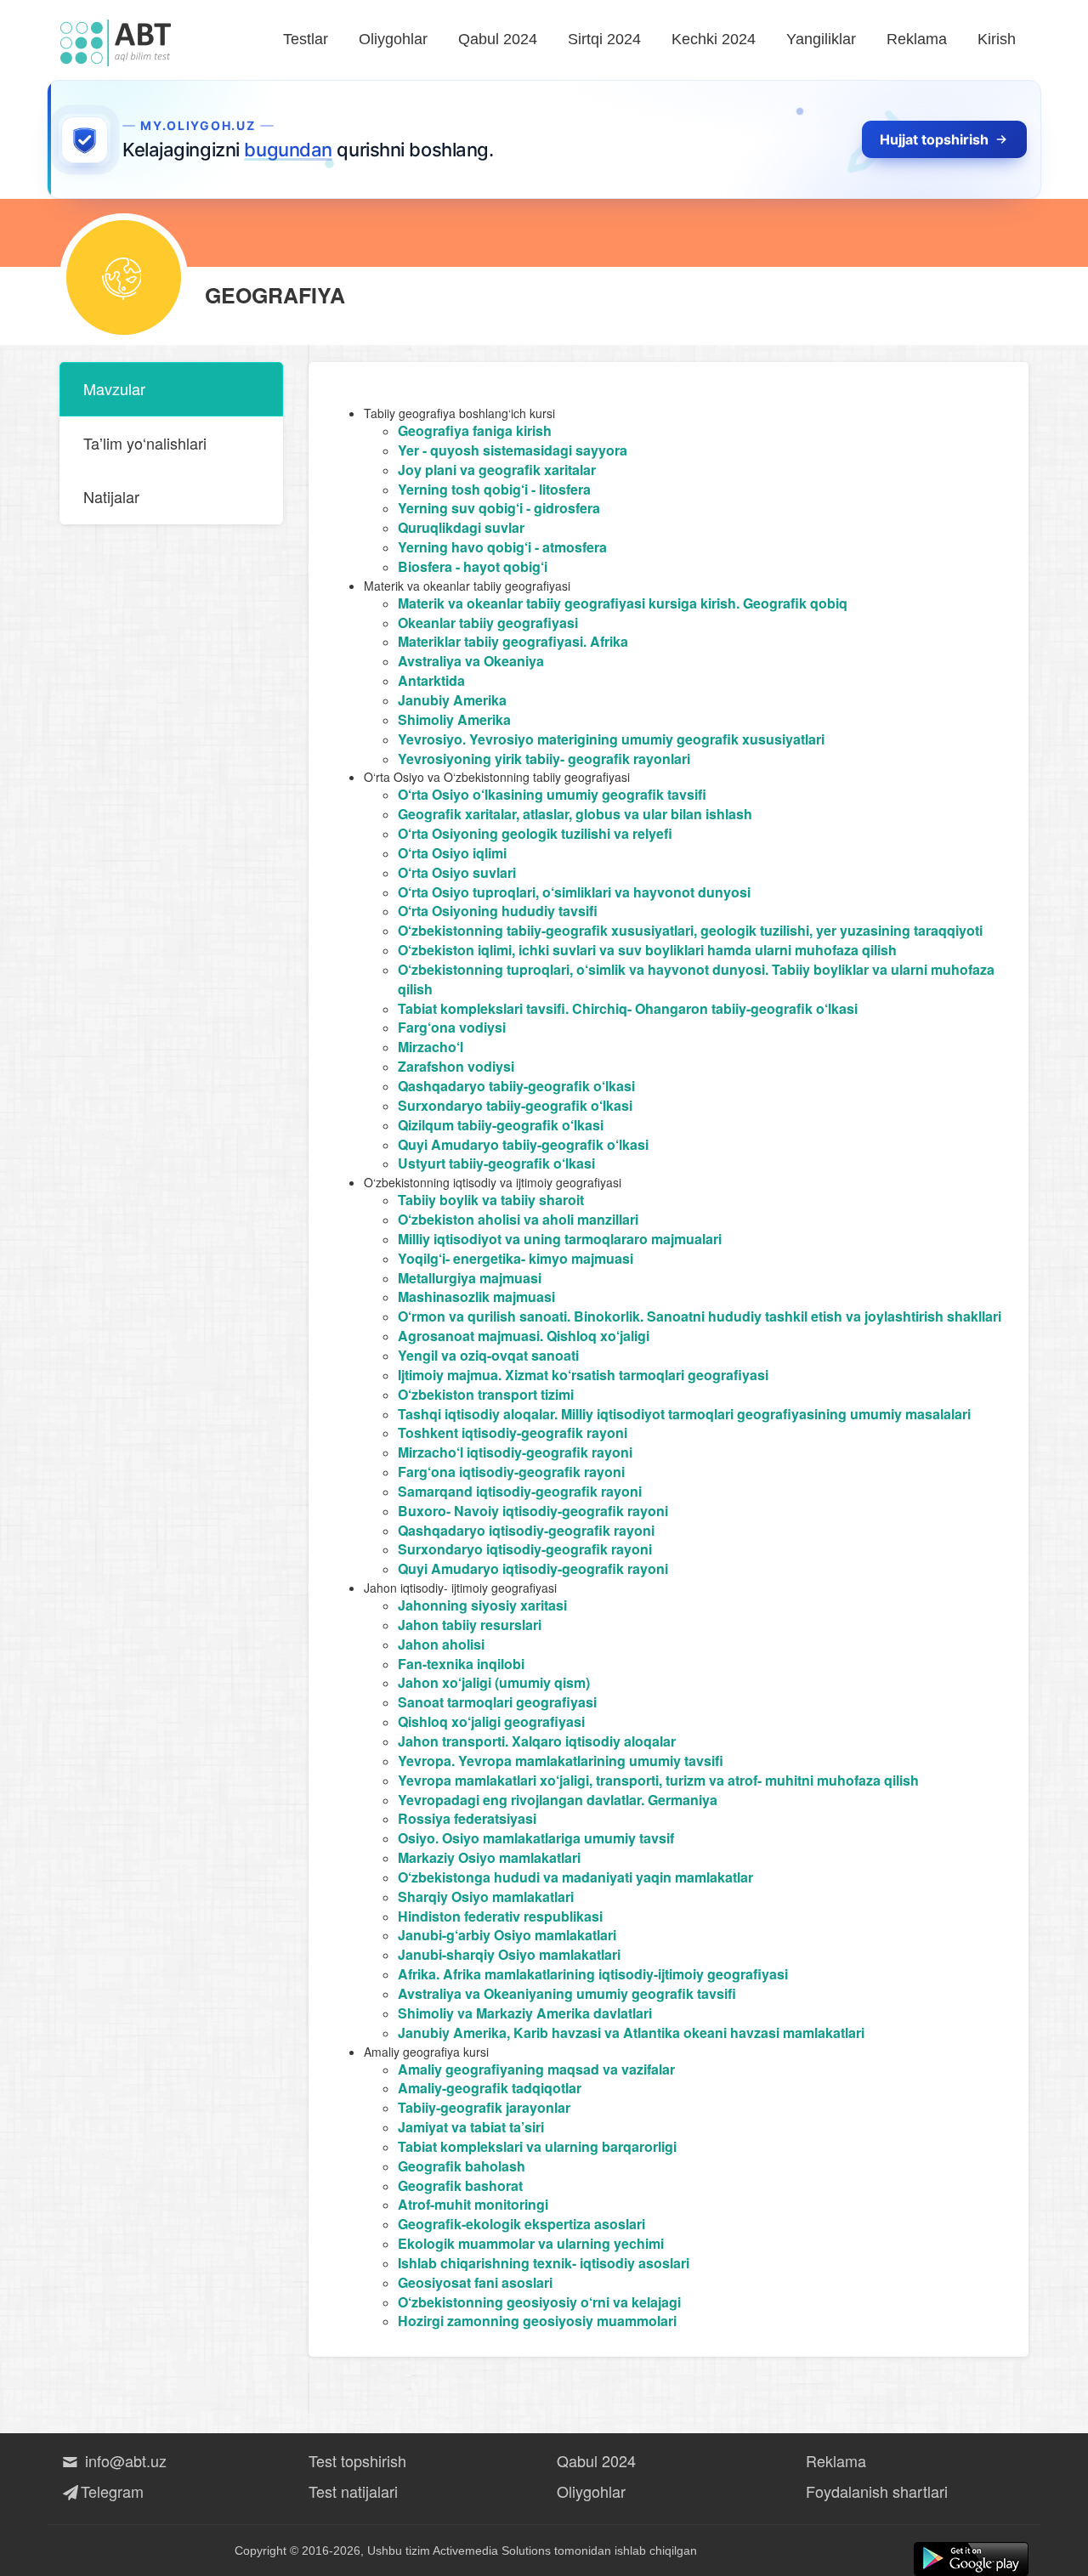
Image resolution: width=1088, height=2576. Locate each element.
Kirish (997, 39)
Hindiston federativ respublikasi (500, 1916)
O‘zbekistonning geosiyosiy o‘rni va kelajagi (539, 2302)
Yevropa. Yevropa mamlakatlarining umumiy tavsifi (561, 1761)
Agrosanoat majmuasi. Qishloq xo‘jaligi (524, 1336)
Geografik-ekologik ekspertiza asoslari (521, 2224)
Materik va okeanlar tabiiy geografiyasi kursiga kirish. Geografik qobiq (623, 603)
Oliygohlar (393, 39)
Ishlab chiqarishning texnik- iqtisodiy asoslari (544, 2263)
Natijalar (111, 496)
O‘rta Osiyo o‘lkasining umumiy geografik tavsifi (552, 794)
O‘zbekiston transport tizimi (486, 1394)
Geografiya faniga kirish (475, 430)
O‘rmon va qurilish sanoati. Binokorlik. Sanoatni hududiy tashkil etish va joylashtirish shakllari (700, 1316)
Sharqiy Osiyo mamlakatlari (486, 1897)
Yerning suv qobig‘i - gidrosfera (499, 508)
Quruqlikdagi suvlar (461, 527)
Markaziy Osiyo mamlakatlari (489, 1857)
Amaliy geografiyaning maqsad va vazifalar (536, 2069)
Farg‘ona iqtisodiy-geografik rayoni (511, 1472)
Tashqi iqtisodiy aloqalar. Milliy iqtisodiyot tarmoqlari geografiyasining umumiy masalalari (684, 1414)
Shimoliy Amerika (454, 719)
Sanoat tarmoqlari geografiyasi (497, 1702)
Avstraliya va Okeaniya (471, 661)
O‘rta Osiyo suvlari (457, 872)
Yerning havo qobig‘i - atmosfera (502, 547)
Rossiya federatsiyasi (467, 1818)
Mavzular (114, 388)
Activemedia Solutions (492, 2551)
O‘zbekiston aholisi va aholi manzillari (518, 1219)
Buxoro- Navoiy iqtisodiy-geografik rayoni (533, 1511)
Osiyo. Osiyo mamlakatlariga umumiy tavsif (536, 1838)
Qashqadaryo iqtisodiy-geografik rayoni (526, 1530)
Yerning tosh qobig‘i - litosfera (494, 489)
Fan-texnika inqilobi (461, 1664)
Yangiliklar (821, 39)
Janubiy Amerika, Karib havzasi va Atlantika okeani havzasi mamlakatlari (631, 2032)
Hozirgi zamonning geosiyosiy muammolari (537, 2321)
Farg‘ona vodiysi (452, 1027)
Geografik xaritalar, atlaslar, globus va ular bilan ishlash (575, 814)
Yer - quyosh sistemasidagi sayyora (513, 450)
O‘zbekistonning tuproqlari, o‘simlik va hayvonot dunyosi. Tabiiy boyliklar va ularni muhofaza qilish (696, 979)
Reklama (917, 39)
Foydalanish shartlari (877, 2491)
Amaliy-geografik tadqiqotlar (490, 2088)
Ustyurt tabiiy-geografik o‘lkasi (496, 1163)
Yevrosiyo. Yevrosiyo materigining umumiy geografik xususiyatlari (611, 739)
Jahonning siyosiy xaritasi (482, 1605)
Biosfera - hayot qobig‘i (473, 566)
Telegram (112, 2491)
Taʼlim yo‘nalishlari (145, 443)
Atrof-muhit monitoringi (473, 2204)
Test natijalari (353, 2491)
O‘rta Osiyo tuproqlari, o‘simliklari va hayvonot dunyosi (574, 892)
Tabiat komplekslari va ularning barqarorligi (537, 2146)
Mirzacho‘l (431, 1047)
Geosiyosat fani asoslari (475, 2282)
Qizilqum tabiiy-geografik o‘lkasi (501, 1125)
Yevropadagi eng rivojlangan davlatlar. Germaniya (558, 1800)
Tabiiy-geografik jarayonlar (484, 2107)
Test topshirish (357, 2460)
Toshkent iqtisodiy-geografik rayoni (513, 1432)
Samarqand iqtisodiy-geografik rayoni (520, 1491)
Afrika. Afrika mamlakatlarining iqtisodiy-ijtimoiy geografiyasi (593, 1974)
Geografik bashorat (460, 2185)
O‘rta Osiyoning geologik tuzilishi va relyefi (535, 833)
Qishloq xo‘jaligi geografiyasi (491, 1721)
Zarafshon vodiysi (456, 1066)
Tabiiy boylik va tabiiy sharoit (491, 1200)
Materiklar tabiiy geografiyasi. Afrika (513, 641)
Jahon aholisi (441, 1644)
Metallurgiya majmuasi (470, 1278)
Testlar (306, 39)
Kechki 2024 (714, 39)
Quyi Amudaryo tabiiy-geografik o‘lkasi (523, 1144)
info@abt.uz (124, 2460)
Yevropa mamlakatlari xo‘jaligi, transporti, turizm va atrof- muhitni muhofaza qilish (658, 1780)
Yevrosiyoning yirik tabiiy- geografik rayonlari (544, 759)
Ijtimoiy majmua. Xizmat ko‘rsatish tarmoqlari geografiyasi (583, 1375)
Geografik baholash (462, 2166)
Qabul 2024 (498, 39)
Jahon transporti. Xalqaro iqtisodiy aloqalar (537, 1741)
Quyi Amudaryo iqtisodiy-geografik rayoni (533, 1568)
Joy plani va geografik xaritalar (497, 470)
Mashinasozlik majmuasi (476, 1296)
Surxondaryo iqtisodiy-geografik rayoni (525, 1549)
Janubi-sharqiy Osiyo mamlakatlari (509, 1954)
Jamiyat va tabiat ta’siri (471, 2127)
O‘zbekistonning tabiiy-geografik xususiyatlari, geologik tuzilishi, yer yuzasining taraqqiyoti (690, 930)
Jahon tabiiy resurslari (470, 1625)
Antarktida (431, 680)
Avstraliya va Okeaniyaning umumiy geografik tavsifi (567, 1993)
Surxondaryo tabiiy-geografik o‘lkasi (515, 1105)
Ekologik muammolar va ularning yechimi (531, 2243)
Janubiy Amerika (452, 700)
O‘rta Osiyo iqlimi (452, 853)
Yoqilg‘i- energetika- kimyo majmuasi (516, 1258)
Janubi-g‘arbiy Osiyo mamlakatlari (507, 1935)
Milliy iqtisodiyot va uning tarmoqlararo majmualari (560, 1239)
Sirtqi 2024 (604, 39)
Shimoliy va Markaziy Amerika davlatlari (525, 2013)
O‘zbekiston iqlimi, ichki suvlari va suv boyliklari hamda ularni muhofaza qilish (647, 950)
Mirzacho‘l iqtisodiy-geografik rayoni (515, 1452)
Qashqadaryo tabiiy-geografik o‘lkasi (516, 1086)
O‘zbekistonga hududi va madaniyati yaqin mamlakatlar (575, 1877)
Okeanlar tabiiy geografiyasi (488, 623)
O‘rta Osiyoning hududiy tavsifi (498, 911)
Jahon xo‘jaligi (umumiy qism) (494, 1682)
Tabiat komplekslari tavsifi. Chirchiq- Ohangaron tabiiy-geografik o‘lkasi (628, 1008)
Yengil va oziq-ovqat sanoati (488, 1355)
